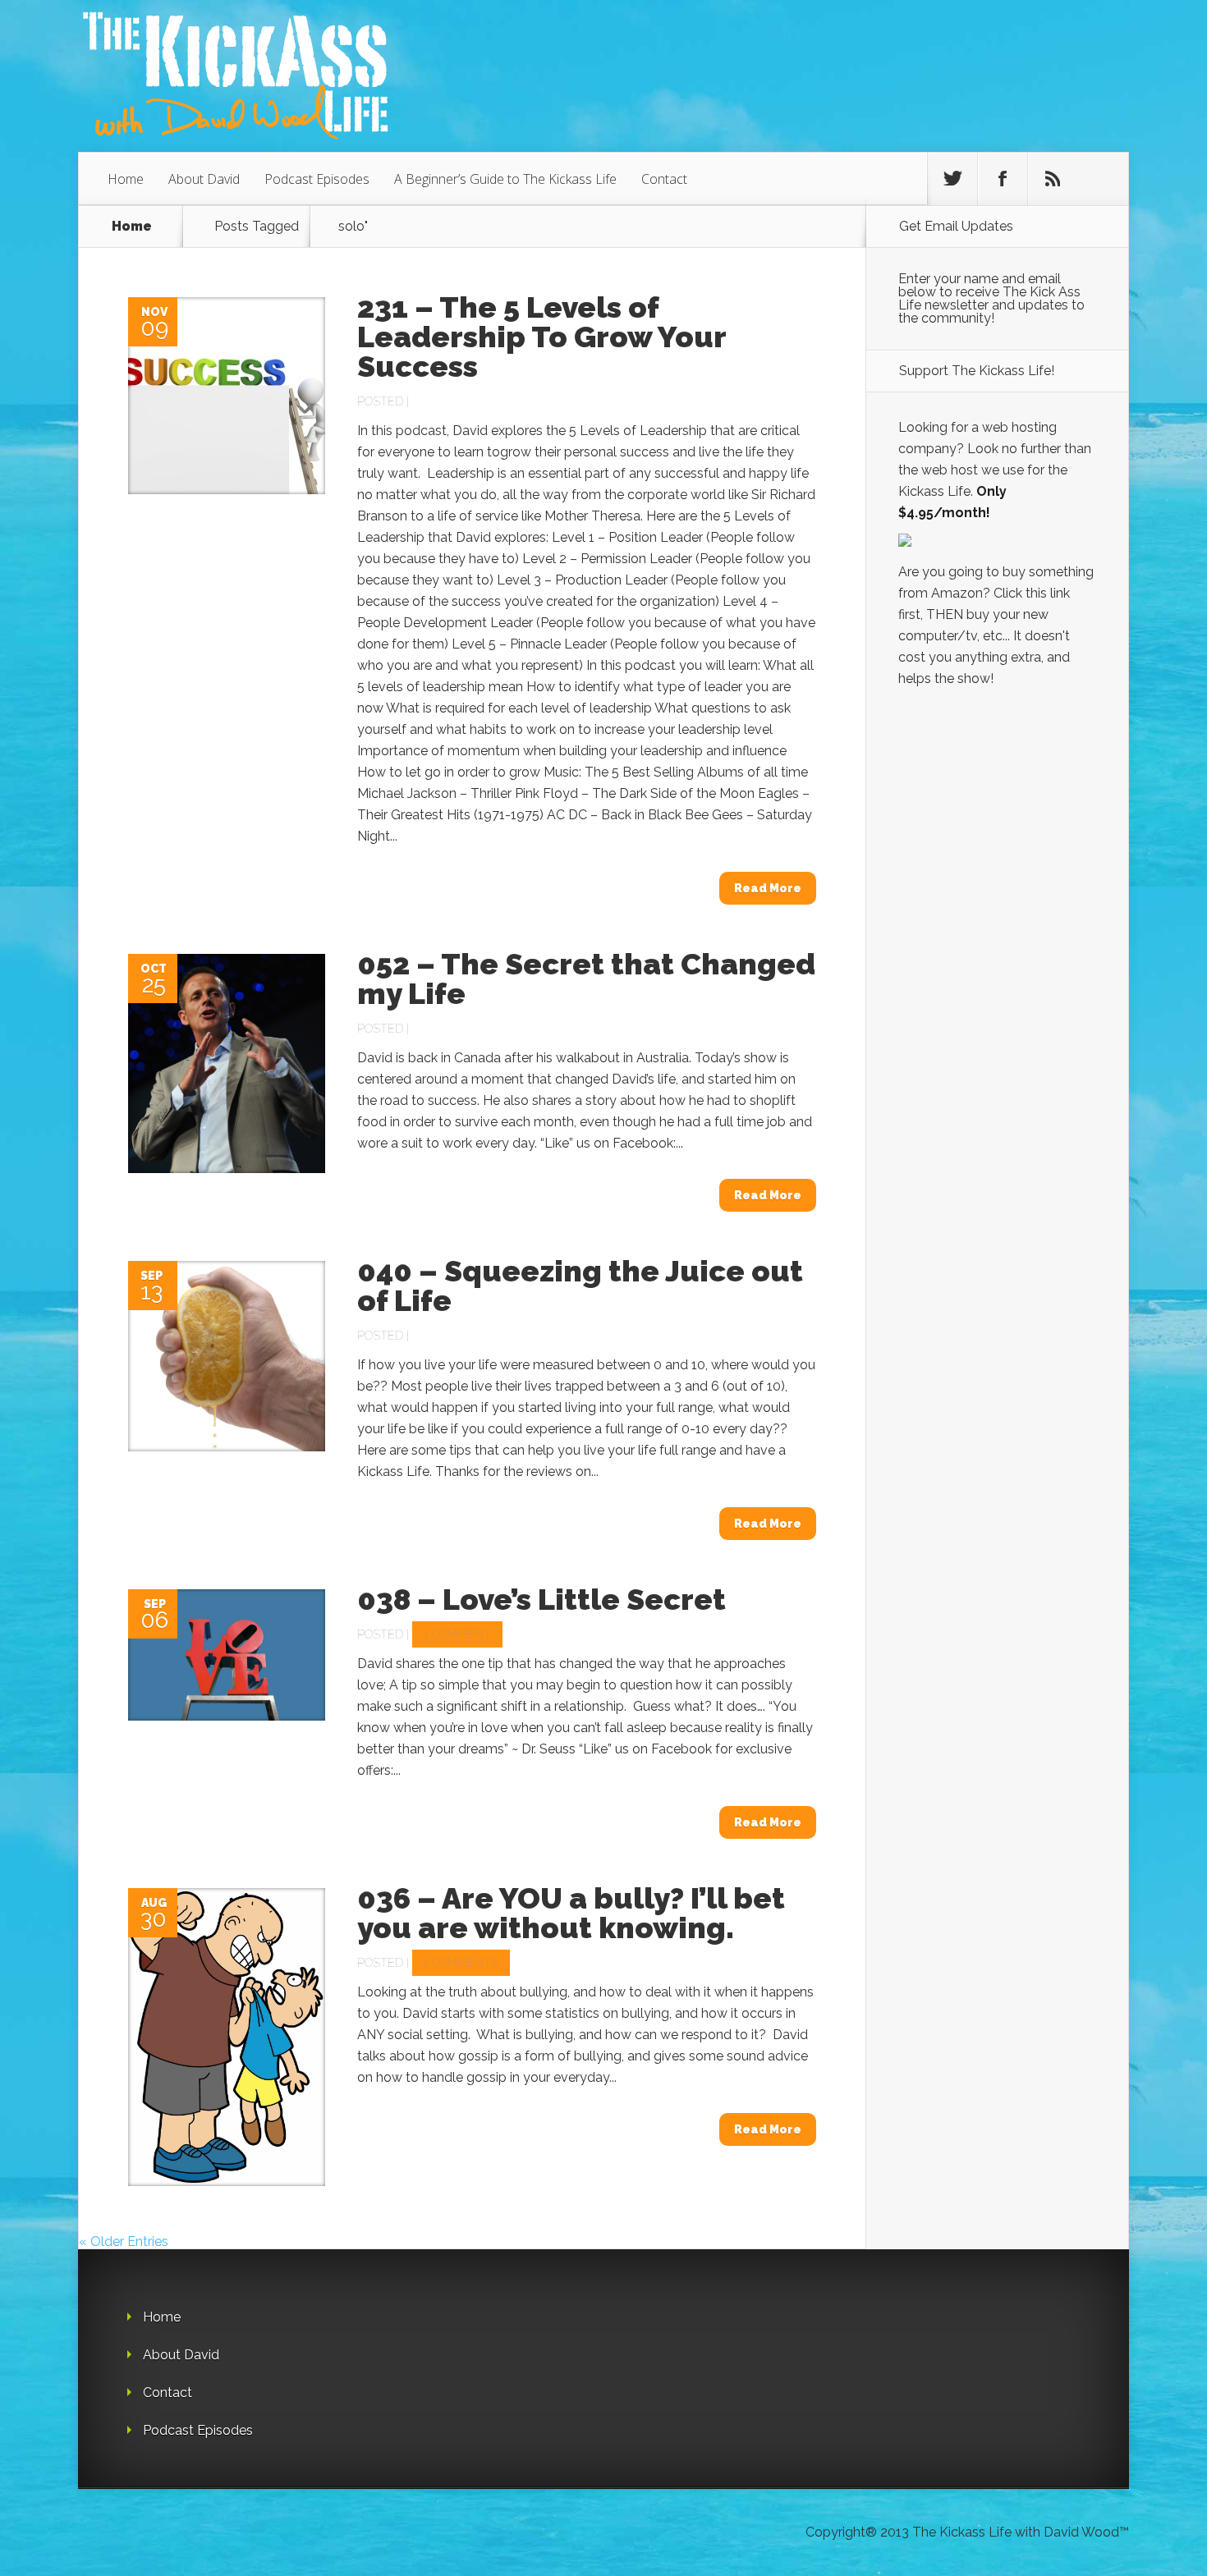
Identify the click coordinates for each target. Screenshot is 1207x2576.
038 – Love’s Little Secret (542, 1599)
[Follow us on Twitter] (952, 179)
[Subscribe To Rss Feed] (1053, 179)
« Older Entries (124, 2241)
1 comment (457, 1634)
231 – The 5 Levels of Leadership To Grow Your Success (542, 337)
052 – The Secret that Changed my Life (586, 979)
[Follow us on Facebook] (1003, 179)
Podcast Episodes (317, 179)
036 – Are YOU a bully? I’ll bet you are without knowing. (571, 1913)
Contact (664, 179)
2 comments (461, 1963)
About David (204, 179)
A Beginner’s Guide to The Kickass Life (505, 179)
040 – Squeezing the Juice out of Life (580, 1286)
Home (126, 179)
